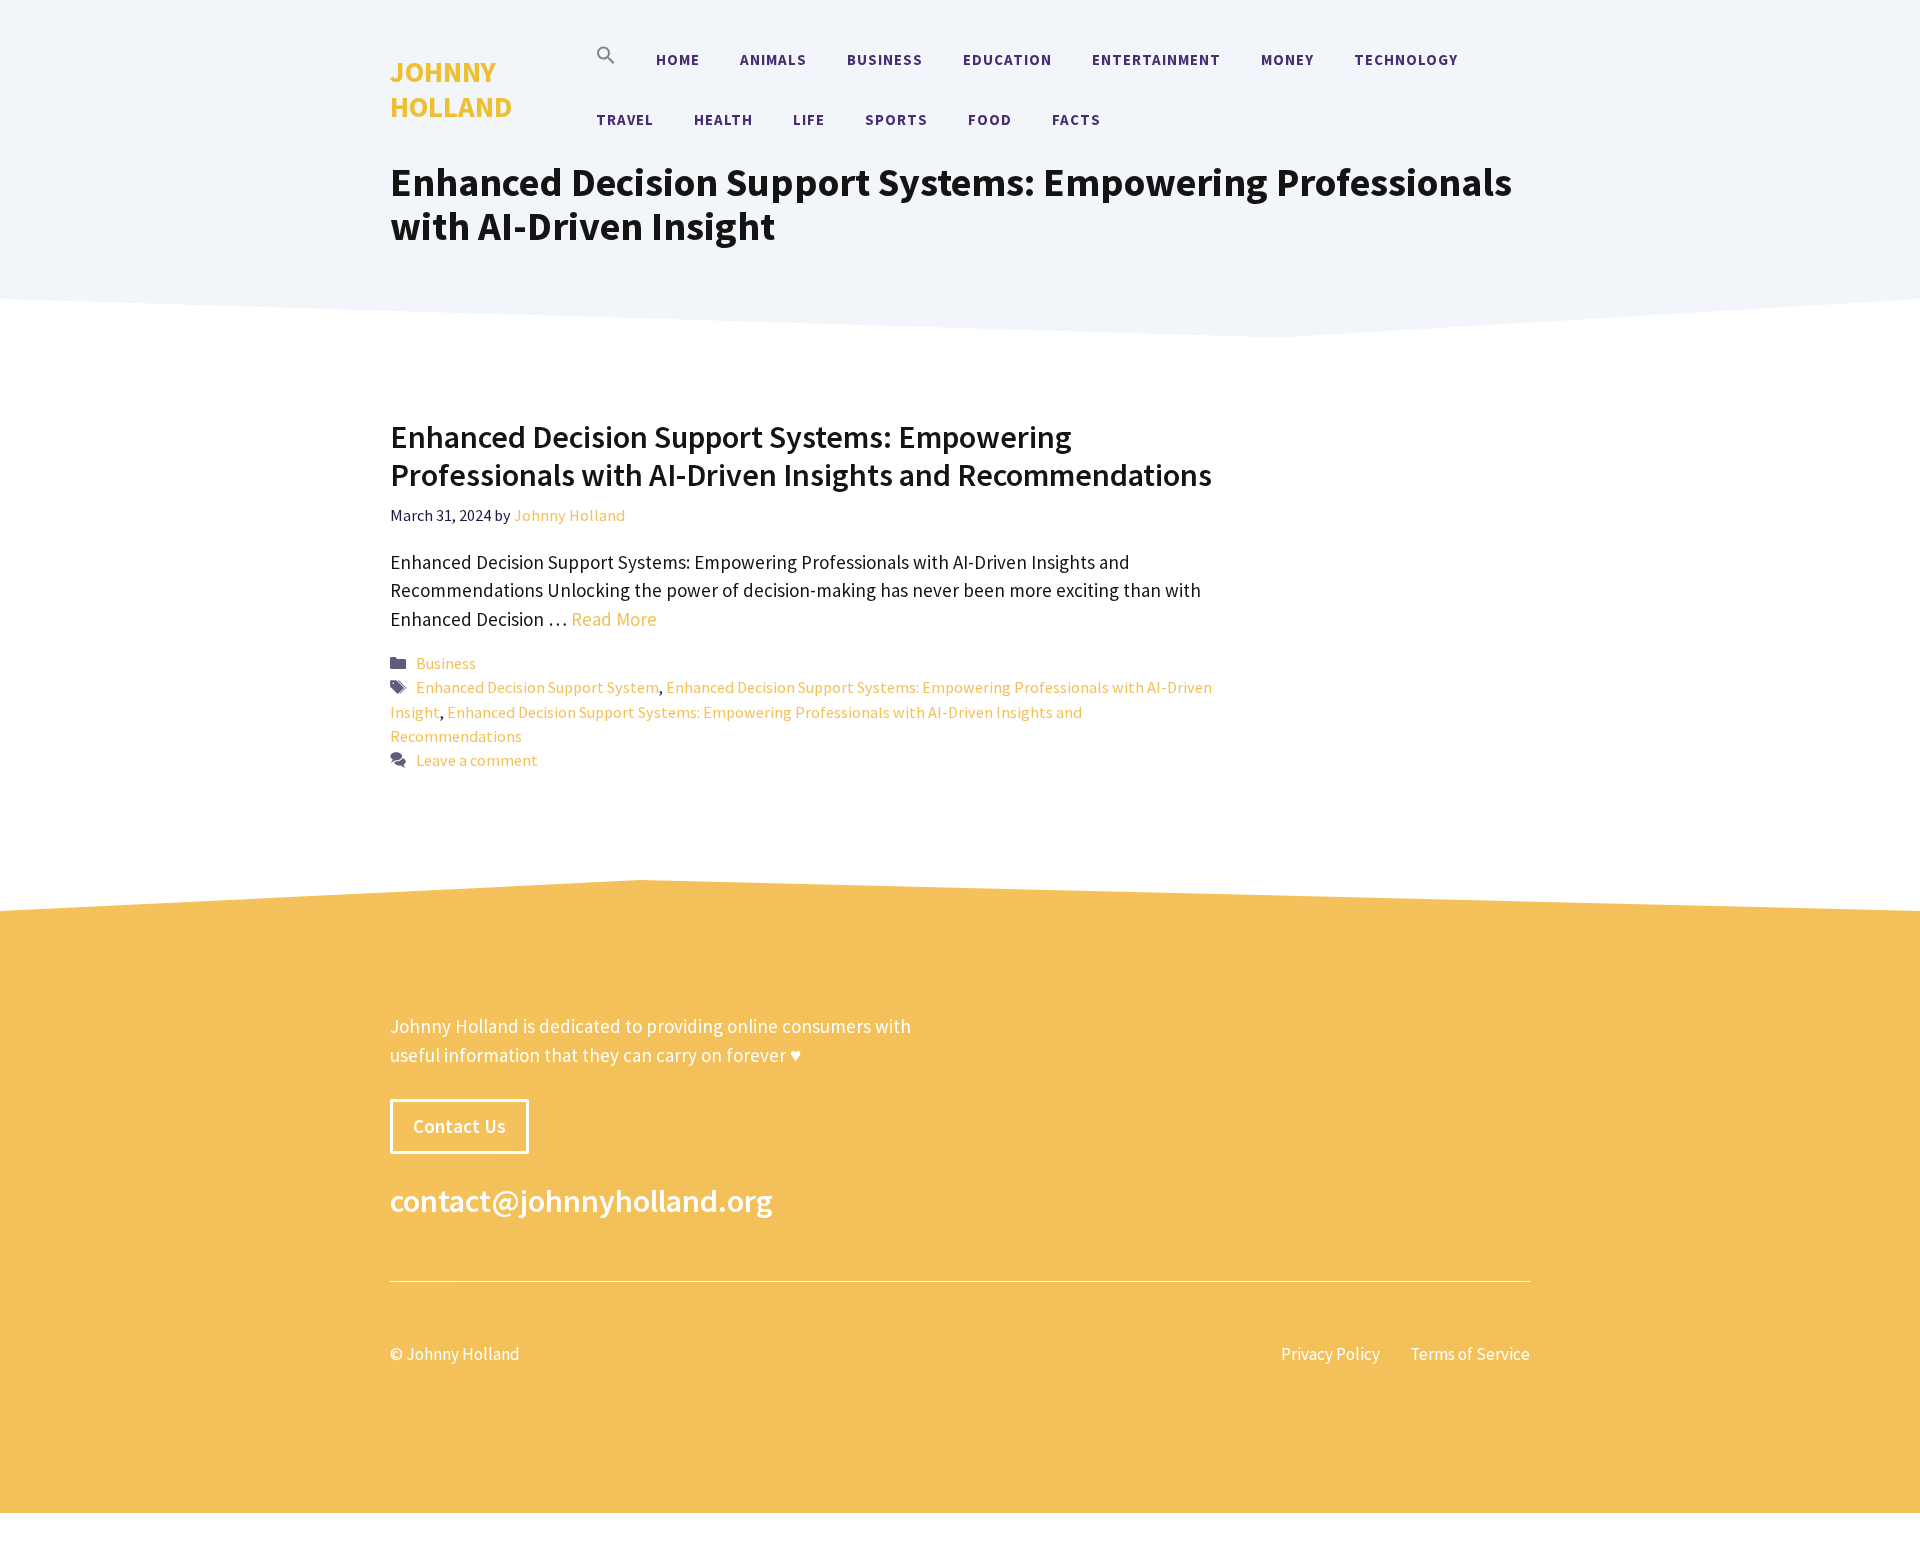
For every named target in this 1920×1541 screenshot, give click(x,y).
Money (1287, 59)
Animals (773, 59)
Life (809, 119)
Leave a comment (477, 760)
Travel (625, 119)
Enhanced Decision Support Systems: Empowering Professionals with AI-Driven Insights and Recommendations (801, 456)
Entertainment (1156, 59)
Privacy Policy (1330, 1354)
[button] (606, 60)
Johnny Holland (451, 89)
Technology (1406, 59)
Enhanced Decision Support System (537, 687)
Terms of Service (1470, 1354)
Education (1007, 59)
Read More (614, 619)
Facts (1076, 119)
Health (723, 119)
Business (885, 59)
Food (990, 119)
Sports (896, 119)
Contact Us (459, 1126)
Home (678, 59)
